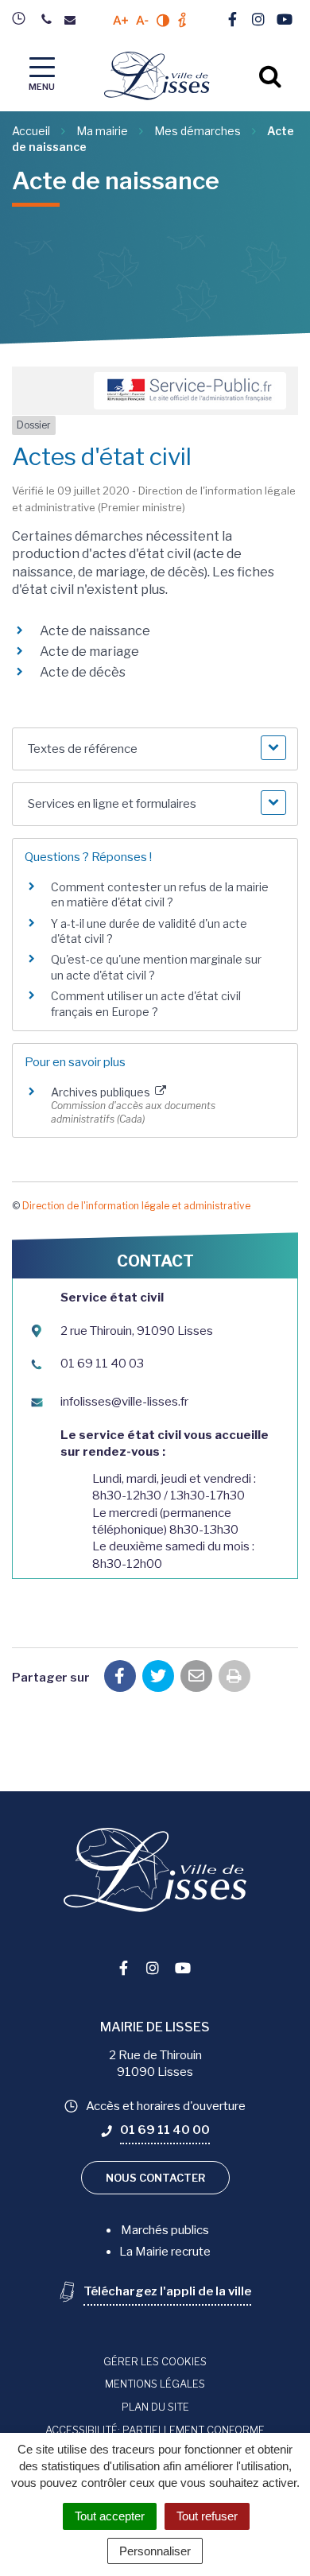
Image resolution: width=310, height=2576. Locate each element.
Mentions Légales (155, 2384)
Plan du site (155, 2407)
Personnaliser (155, 2551)
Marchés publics (165, 2230)
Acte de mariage (89, 652)
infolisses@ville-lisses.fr (124, 1402)
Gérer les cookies (155, 2361)
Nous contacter (155, 2178)
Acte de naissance (95, 631)
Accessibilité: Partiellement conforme (155, 2430)
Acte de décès (83, 672)
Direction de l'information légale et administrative (136, 1206)
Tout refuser (207, 2516)
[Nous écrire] (74, 20)
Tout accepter (110, 2516)
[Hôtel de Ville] (23, 18)
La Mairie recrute (165, 2252)
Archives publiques (102, 1092)
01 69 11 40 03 (102, 1364)
